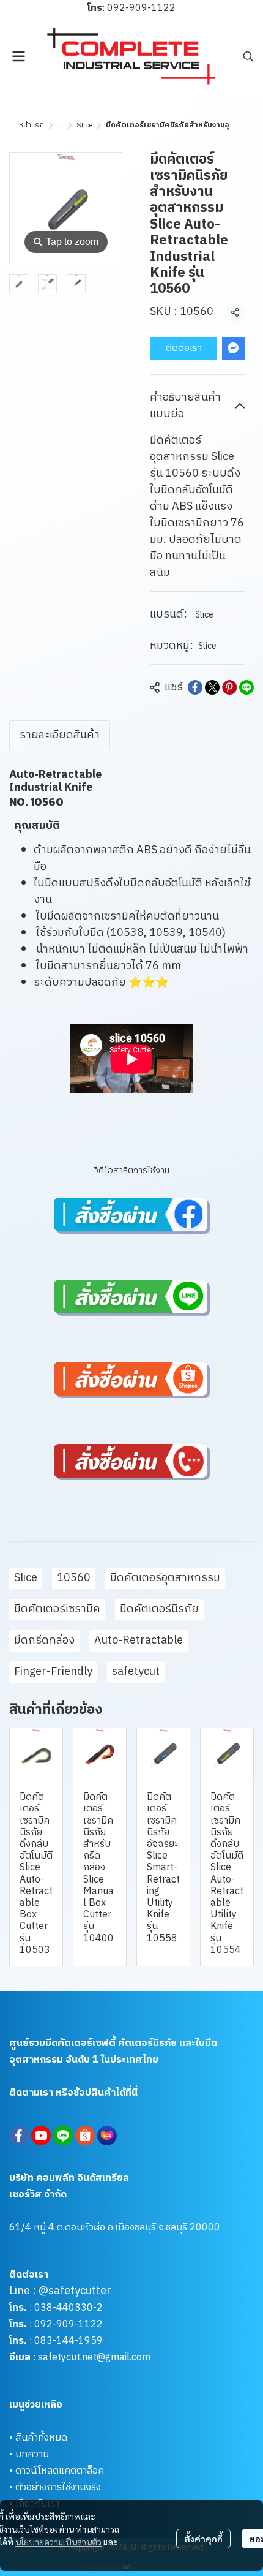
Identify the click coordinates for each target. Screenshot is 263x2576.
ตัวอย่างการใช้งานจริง (58, 2487)
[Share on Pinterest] (229, 687)
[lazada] (107, 2136)
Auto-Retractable (139, 1641)
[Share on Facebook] (195, 687)
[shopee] (85, 2136)
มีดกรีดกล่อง (44, 1641)
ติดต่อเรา (184, 348)
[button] (248, 56)
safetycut (136, 1672)
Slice (84, 125)
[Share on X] (212, 687)
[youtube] (41, 2136)
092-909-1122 (141, 8)
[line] (63, 2136)
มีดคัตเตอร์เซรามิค (57, 1609)
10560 (74, 1578)
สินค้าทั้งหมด (41, 2438)
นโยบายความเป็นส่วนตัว (58, 2542)
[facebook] (19, 2136)
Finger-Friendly (53, 1672)
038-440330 (62, 2308)
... (60, 125)
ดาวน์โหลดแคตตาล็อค (60, 2471)
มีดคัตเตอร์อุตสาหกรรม (165, 1578)
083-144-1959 (69, 2341)
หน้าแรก (31, 125)
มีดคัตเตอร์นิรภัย (159, 1609)
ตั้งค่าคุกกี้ (203, 2539)
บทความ (32, 2454)
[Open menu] (18, 56)
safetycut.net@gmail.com (94, 2358)
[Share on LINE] (246, 687)
